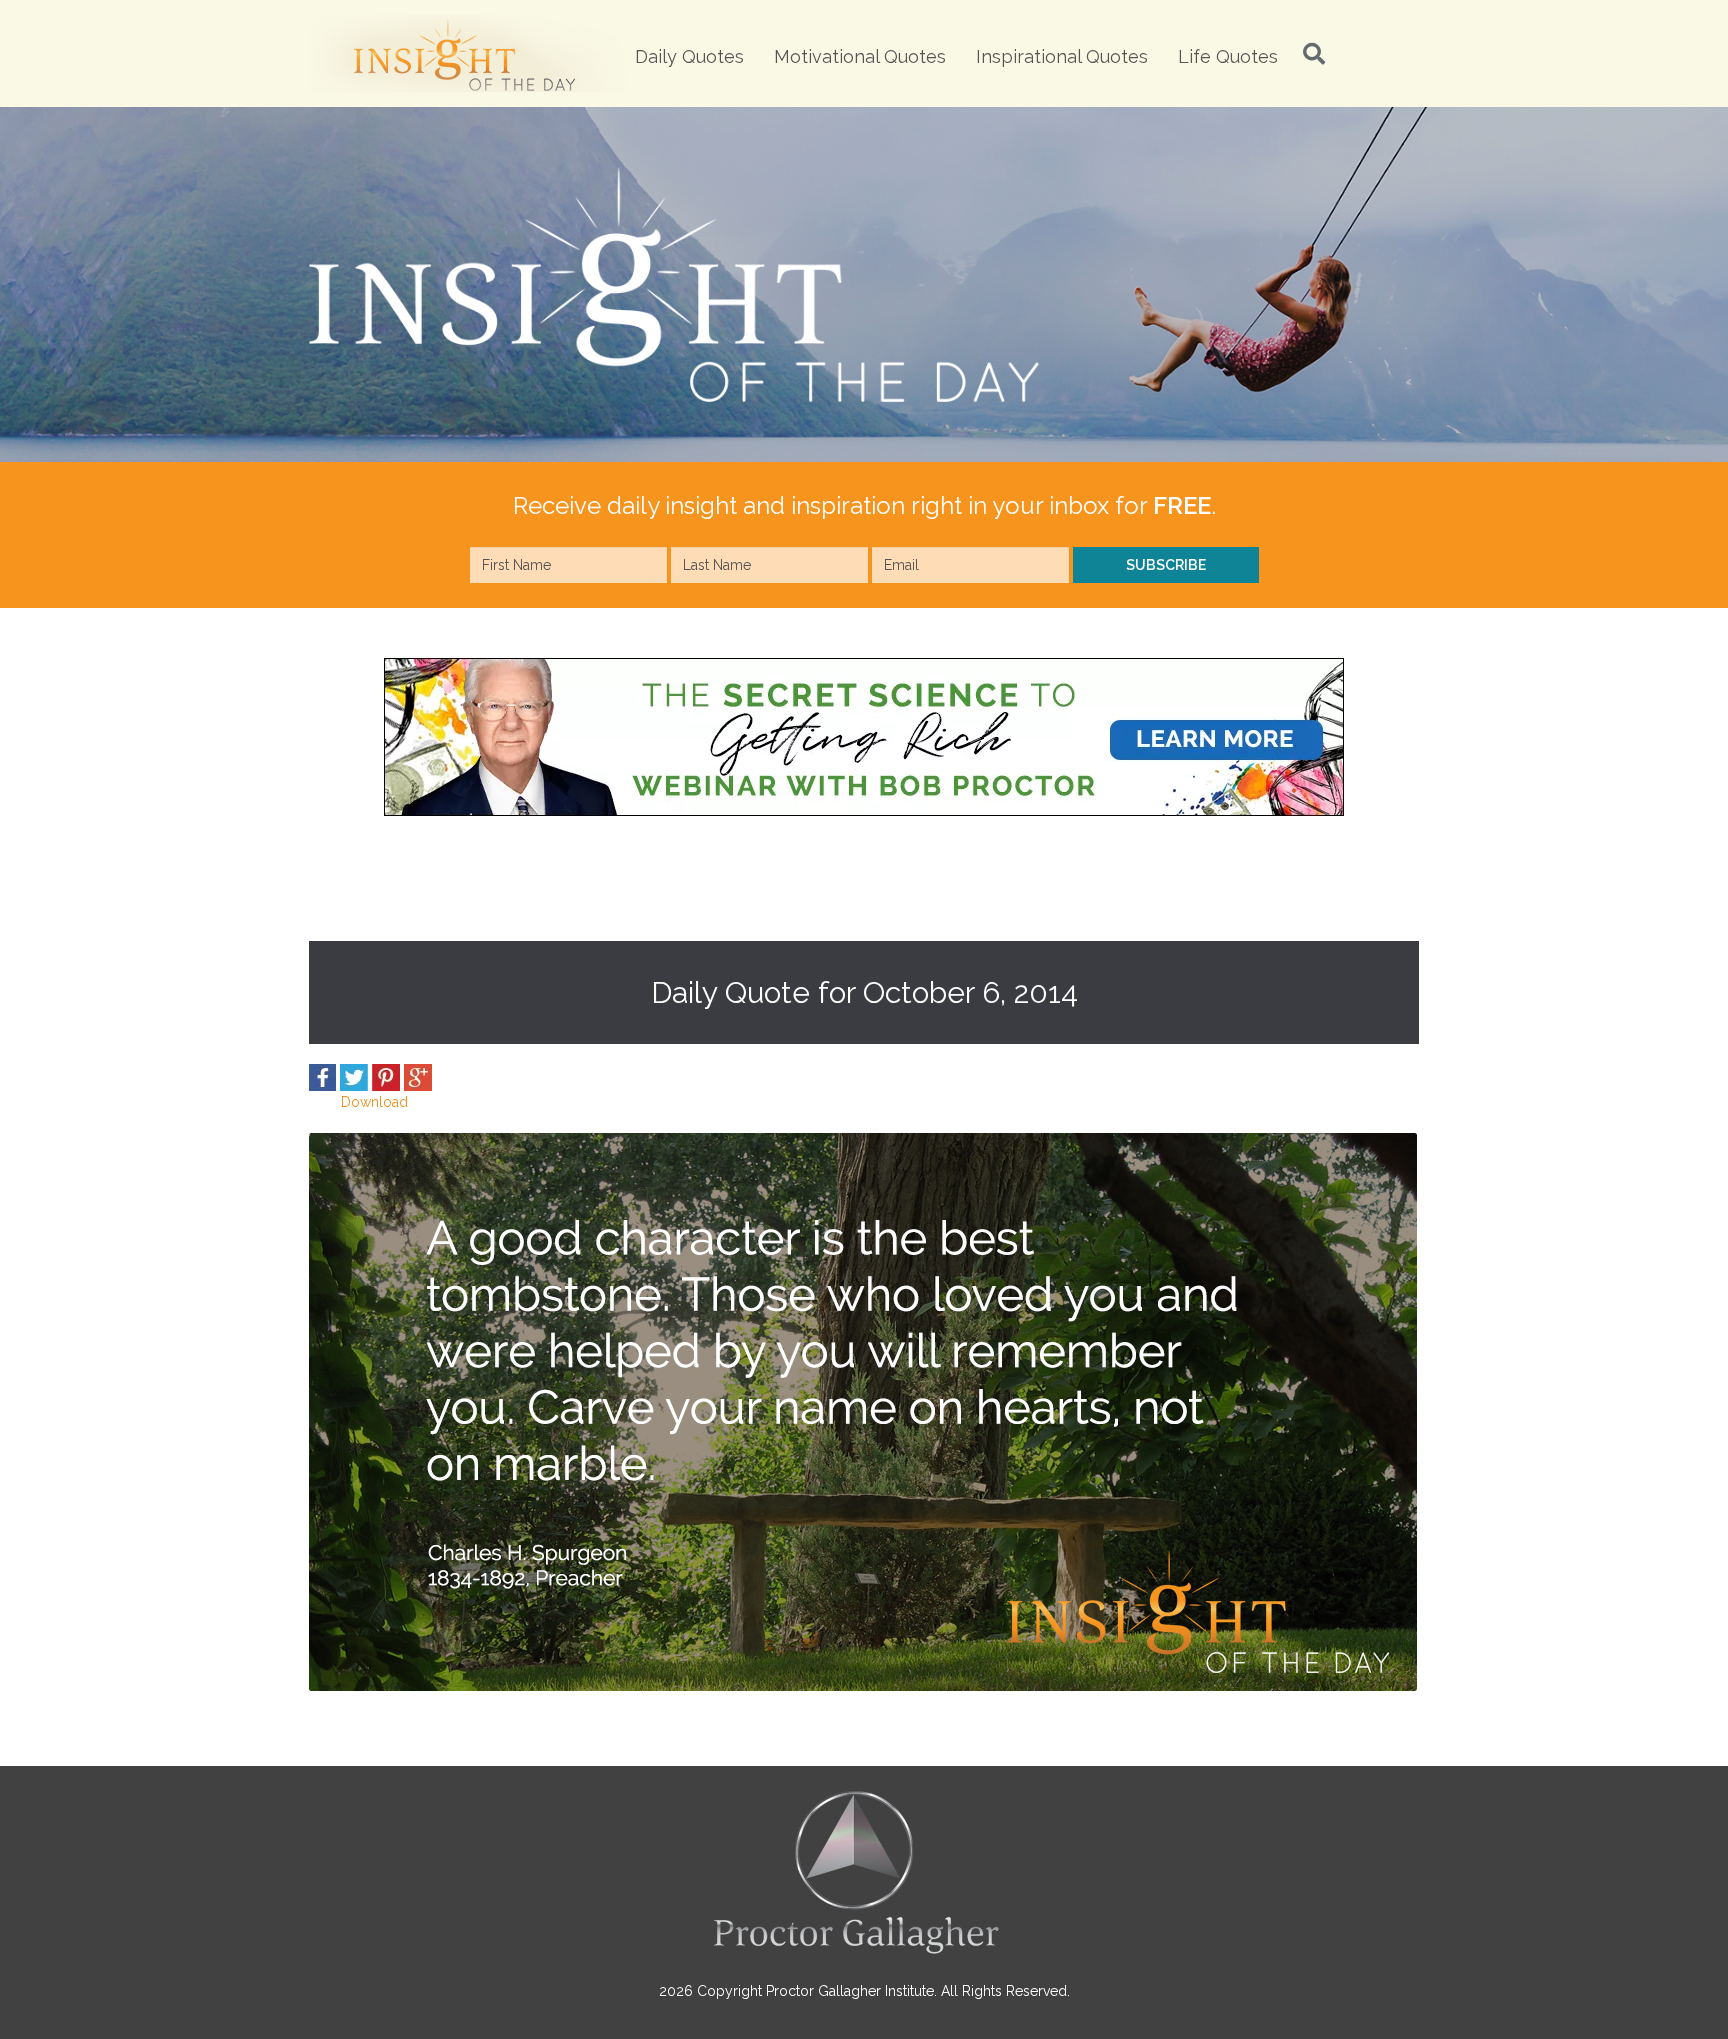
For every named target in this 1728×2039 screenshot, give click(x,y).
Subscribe (1166, 565)
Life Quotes (1228, 56)
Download (374, 1102)
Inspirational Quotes (1062, 56)
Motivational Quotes (860, 56)
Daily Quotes (689, 56)
